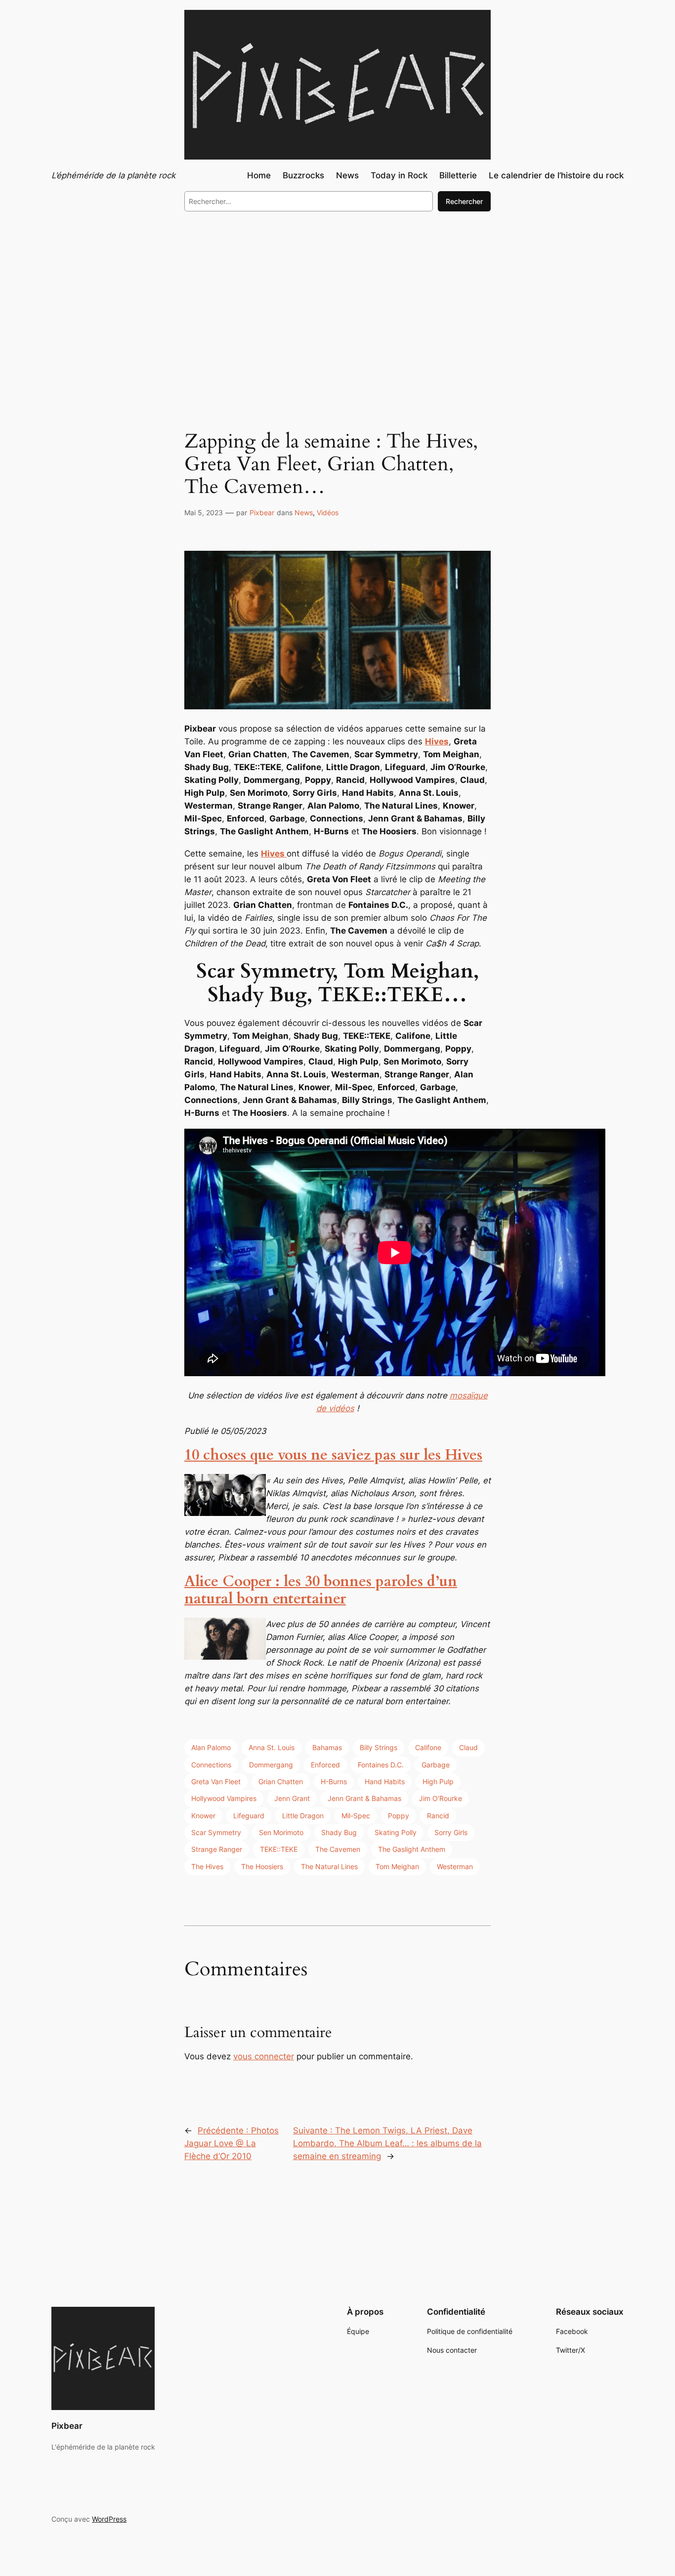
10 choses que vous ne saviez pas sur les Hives (333, 1455)
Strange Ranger (217, 1849)
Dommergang (271, 1765)
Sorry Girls (451, 1832)
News (304, 512)
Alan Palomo (211, 1747)
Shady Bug (339, 1832)
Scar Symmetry (216, 1832)
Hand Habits (385, 1781)
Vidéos (328, 512)
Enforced (325, 1765)
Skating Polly (396, 1832)
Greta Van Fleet (216, 1781)
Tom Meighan (397, 1866)
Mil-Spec (356, 1816)
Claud (468, 1747)
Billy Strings (379, 1747)
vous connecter (264, 2056)
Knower (203, 1816)
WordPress (109, 2519)
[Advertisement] (337, 300)
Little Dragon (303, 1816)
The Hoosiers (262, 1866)
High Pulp (438, 1781)
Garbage (436, 1765)
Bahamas (327, 1747)
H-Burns (334, 1781)
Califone (428, 1747)
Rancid (438, 1816)
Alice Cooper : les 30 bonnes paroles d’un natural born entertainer (321, 1591)
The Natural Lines (329, 1866)
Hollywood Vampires (224, 1798)
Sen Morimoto (281, 1832)
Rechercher (464, 201)
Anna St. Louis (272, 1747)
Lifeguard (249, 1816)
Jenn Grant (292, 1798)
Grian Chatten (281, 1781)
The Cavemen (338, 1849)
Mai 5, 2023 (204, 512)
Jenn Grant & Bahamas (364, 1798)
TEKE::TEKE (279, 1849)
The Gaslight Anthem (412, 1849)
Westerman (455, 1866)
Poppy (399, 1816)
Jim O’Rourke (441, 1798)
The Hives (207, 1866)
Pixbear (262, 512)
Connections (211, 1765)
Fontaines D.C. (381, 1765)
